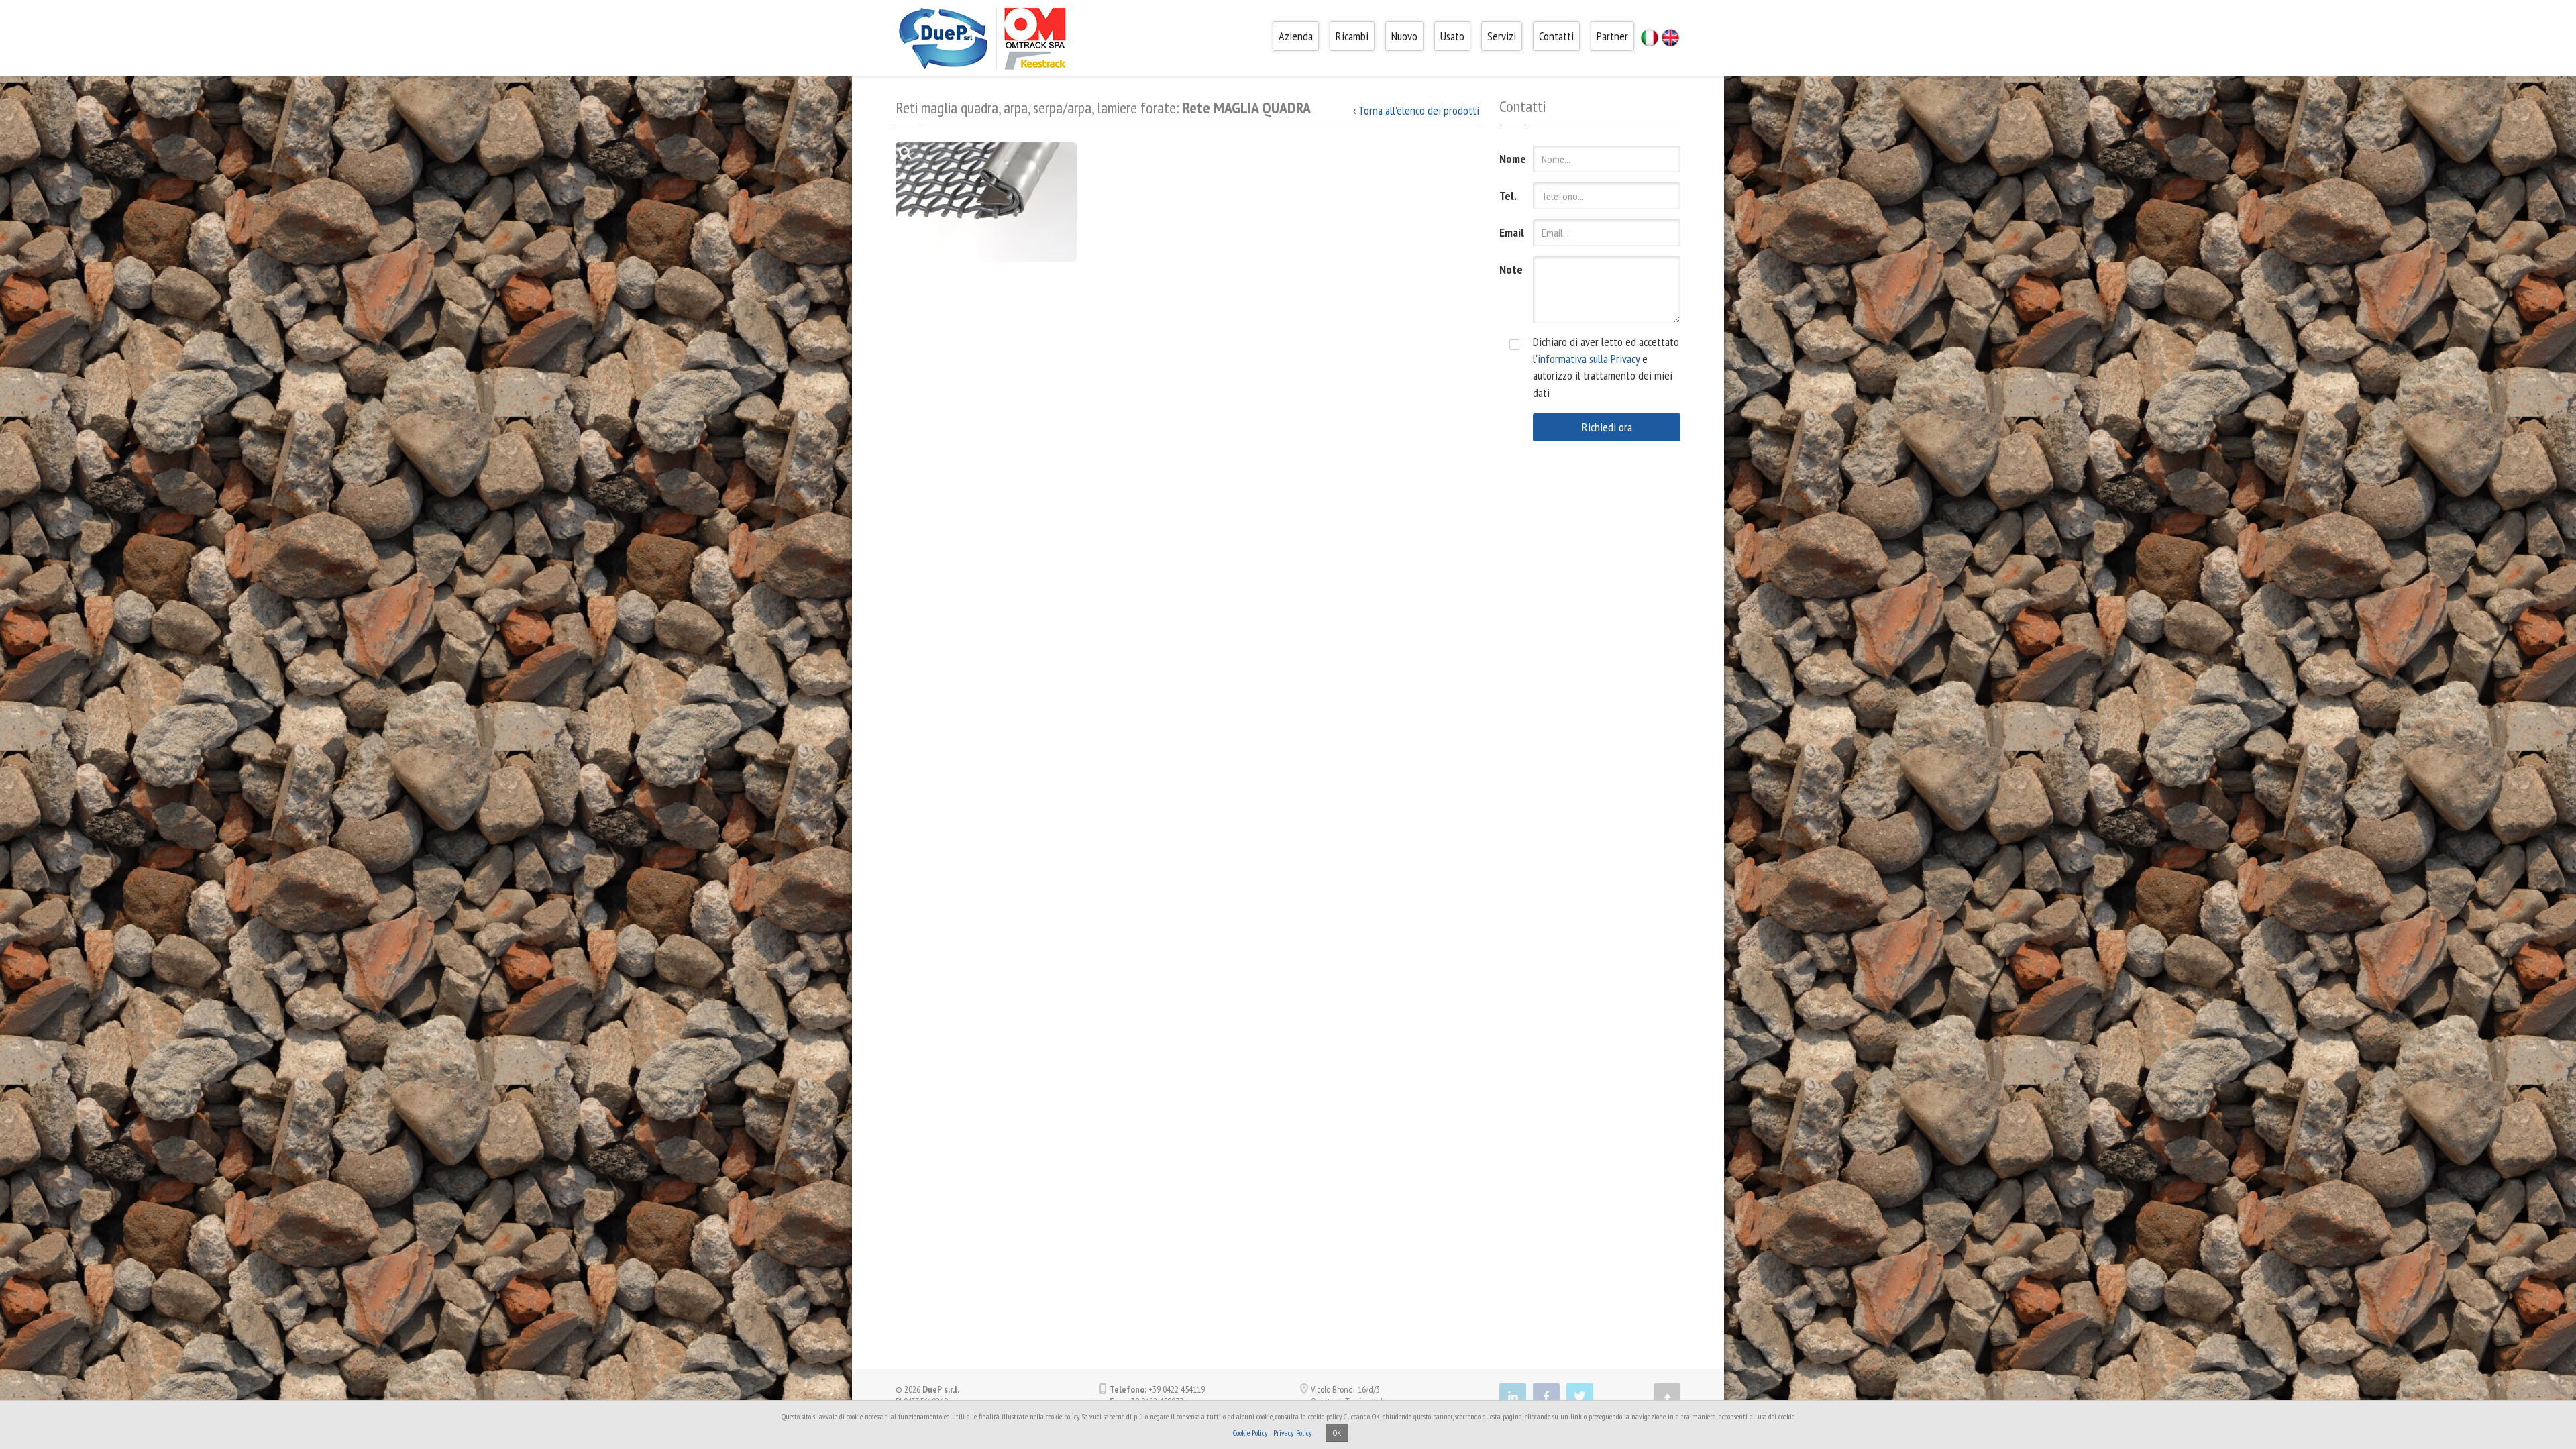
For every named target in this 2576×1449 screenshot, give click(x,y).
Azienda (1296, 36)
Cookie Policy (1250, 1433)
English (1670, 38)
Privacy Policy (1293, 1433)
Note (1511, 269)
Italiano (1650, 38)
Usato (1452, 36)
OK (1337, 1433)
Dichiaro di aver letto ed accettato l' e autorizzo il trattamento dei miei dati (1606, 367)
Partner (1612, 36)
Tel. (1508, 196)
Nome (1511, 159)
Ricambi (1352, 36)
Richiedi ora (1607, 427)
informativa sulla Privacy (1589, 359)
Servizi (1502, 36)
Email (1511, 232)
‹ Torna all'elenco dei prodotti (1416, 110)
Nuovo (1404, 36)
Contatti (1556, 36)
